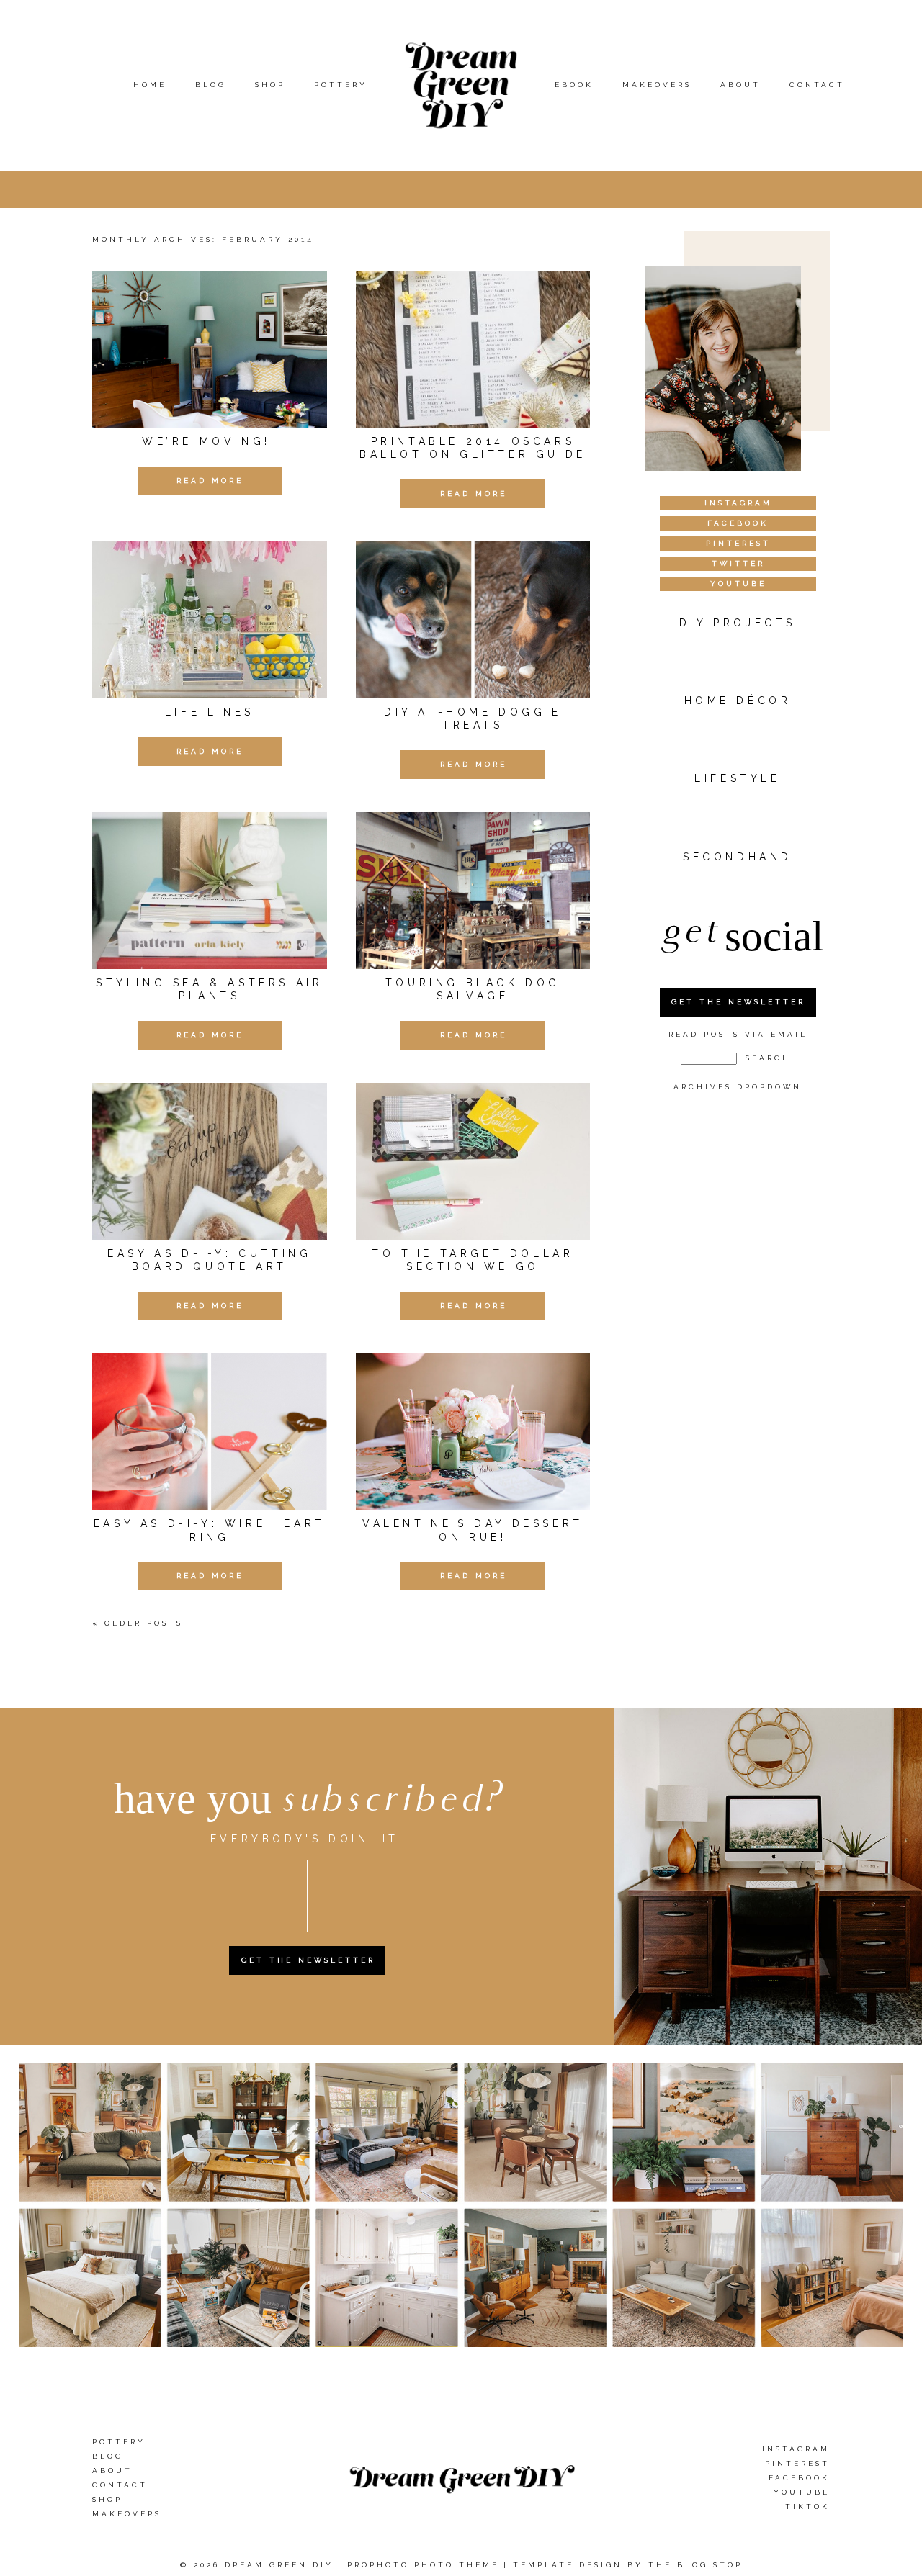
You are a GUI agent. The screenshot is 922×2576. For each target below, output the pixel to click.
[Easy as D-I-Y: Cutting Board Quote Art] (210, 1161)
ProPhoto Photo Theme (423, 2565)
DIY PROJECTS (738, 623)
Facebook (799, 2478)
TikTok (807, 2507)
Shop (270, 85)
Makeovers (657, 85)
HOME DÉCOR (738, 701)
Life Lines (210, 712)
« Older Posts (138, 1623)
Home (150, 85)
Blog (211, 85)
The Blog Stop (695, 2565)
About (740, 85)
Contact (817, 85)
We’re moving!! (209, 441)
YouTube (802, 2492)
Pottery (341, 85)
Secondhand (738, 857)
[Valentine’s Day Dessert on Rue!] (473, 1431)
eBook (574, 85)
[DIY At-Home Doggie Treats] (473, 620)
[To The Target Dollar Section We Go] (473, 1161)
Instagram (796, 2449)
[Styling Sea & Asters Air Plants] (210, 891)
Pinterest (797, 2463)
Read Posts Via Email (738, 1034)
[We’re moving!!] (210, 349)
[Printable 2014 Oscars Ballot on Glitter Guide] (473, 349)
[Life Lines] (210, 620)
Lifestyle (737, 778)
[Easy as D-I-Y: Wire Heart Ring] (210, 1431)
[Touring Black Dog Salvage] (473, 891)
